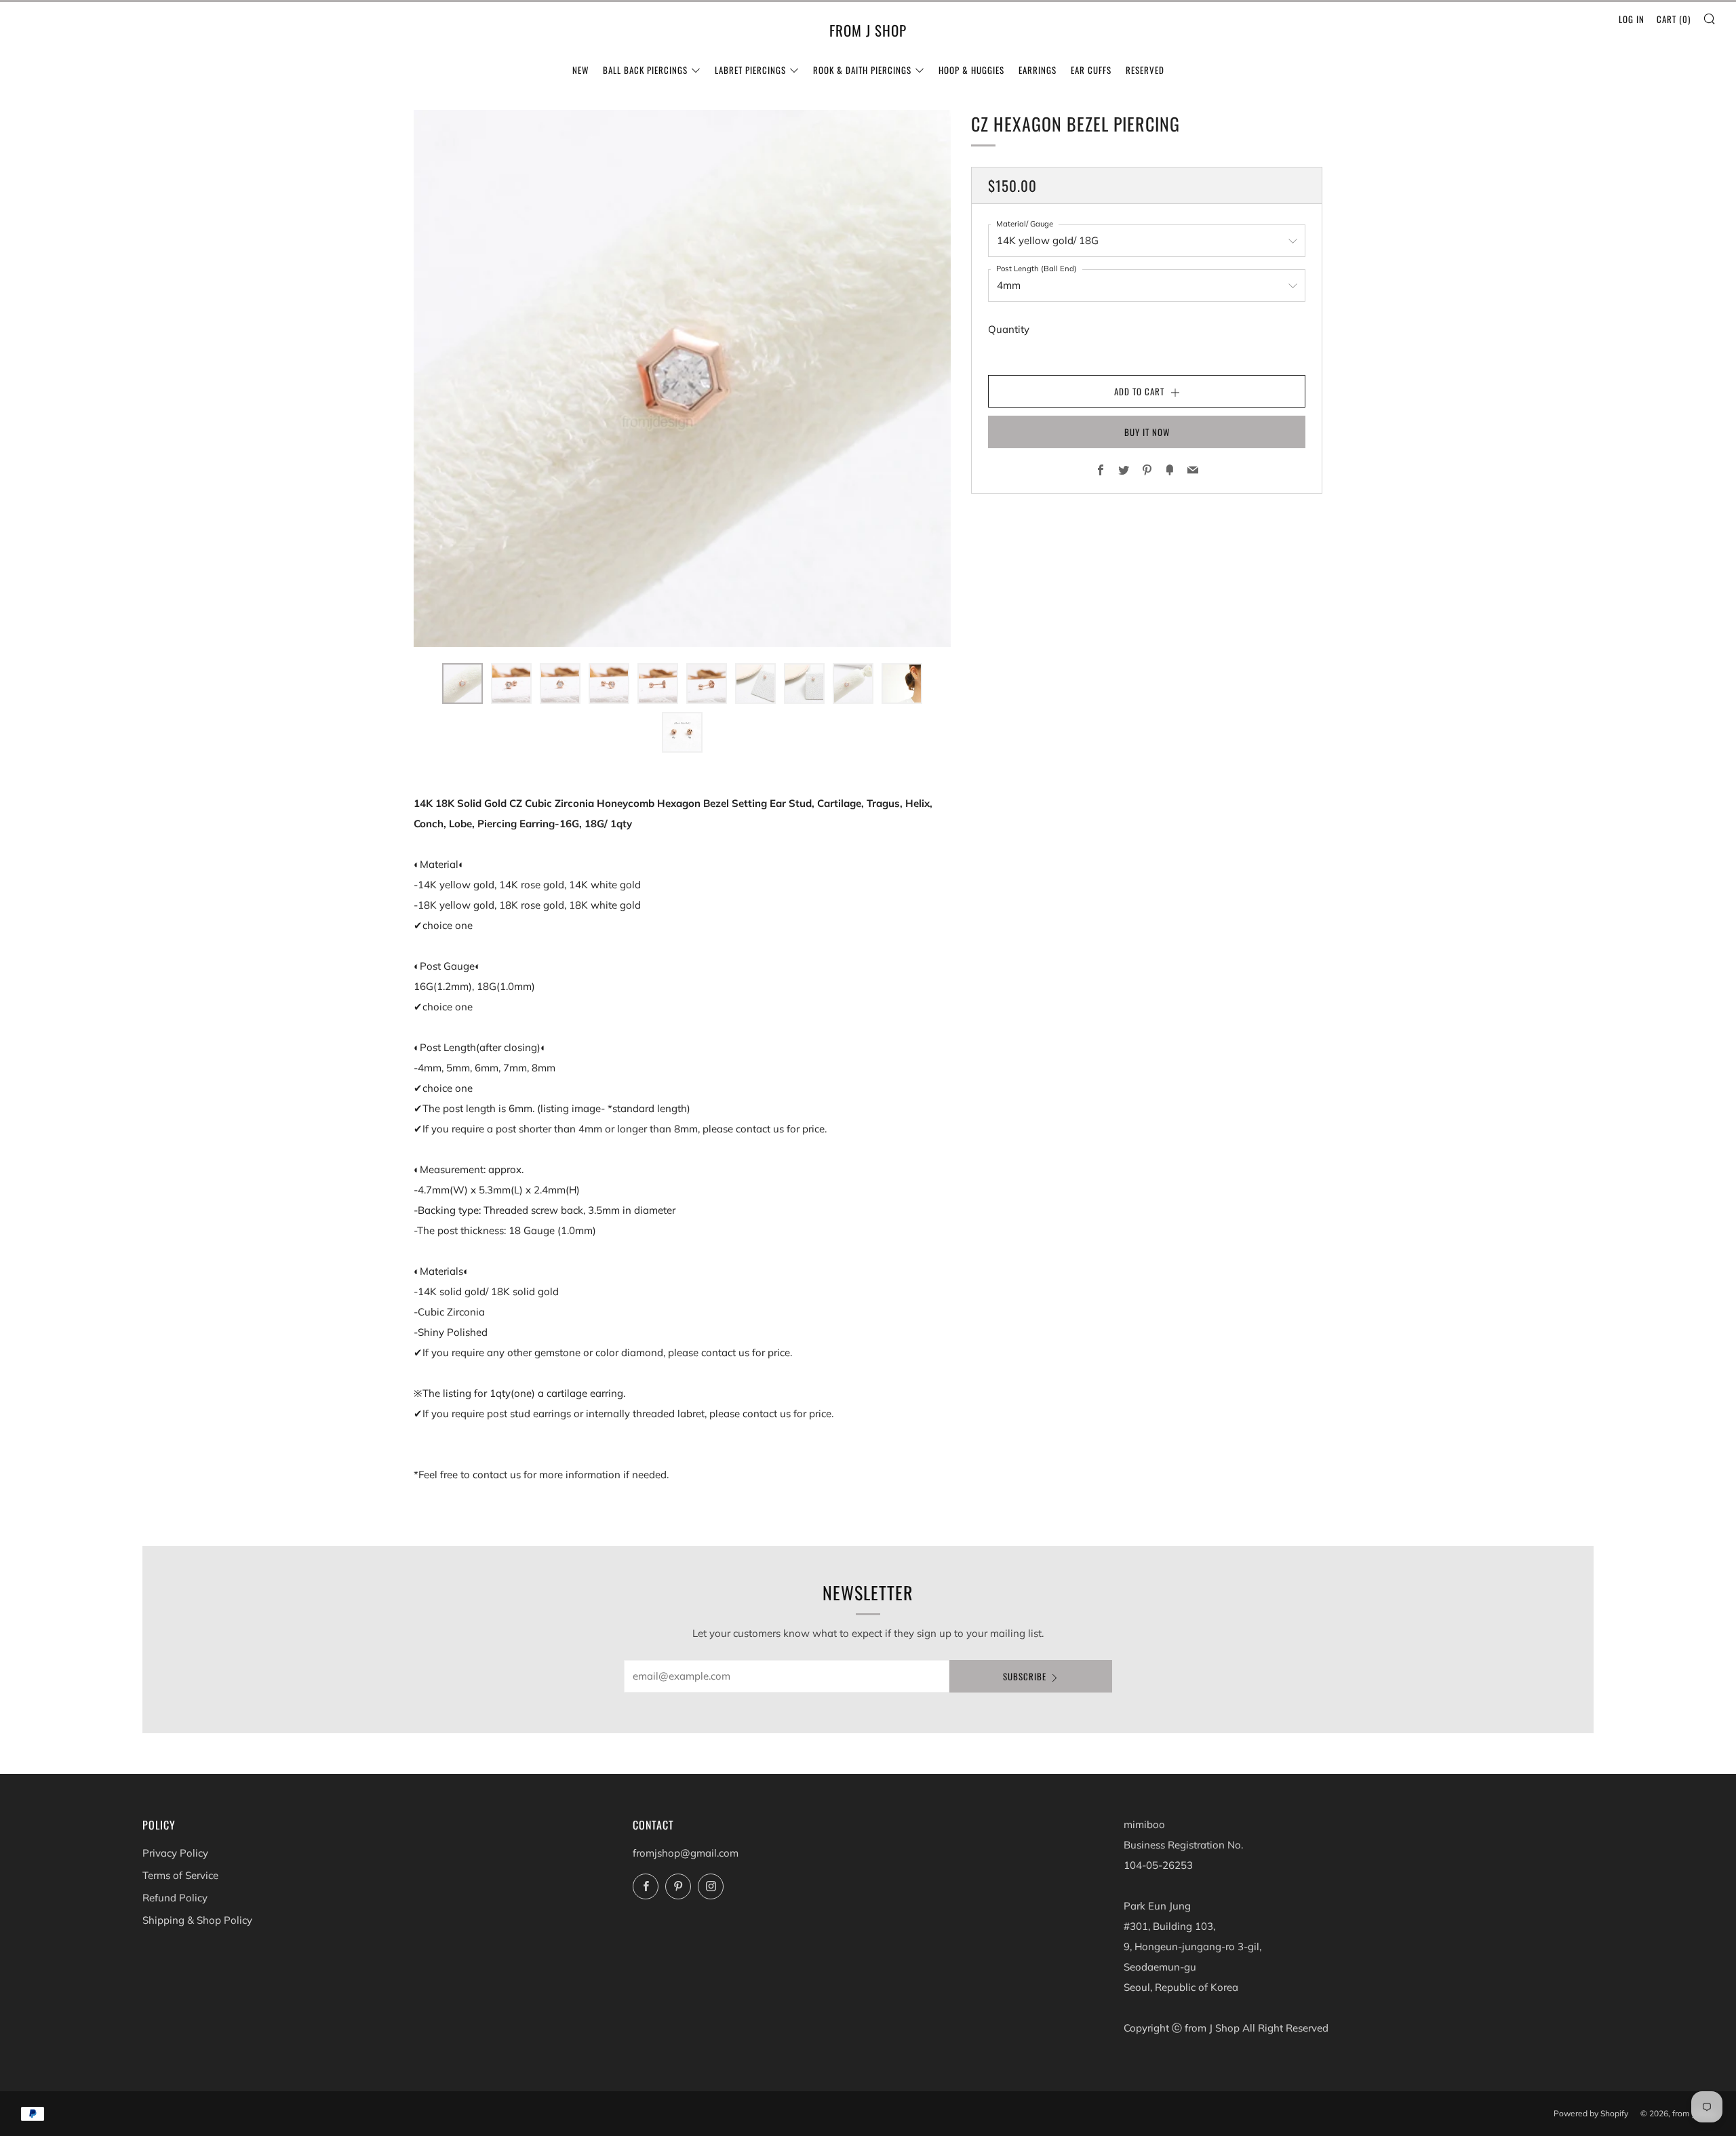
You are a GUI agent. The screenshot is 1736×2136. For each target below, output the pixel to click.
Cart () (1674, 19)
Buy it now (1147, 432)
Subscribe (1025, 1676)
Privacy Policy (175, 1853)
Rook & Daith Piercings (862, 70)
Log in (1632, 19)
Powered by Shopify (1591, 2113)
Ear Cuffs (1091, 70)
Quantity (1009, 329)
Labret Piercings (750, 70)
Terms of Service (180, 1875)
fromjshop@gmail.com (686, 1853)
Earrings (1038, 70)
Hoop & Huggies (971, 70)
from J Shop (868, 31)
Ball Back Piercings (645, 70)
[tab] (462, 684)
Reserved (1145, 70)
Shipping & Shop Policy (197, 1920)
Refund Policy (175, 1898)
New (580, 70)
